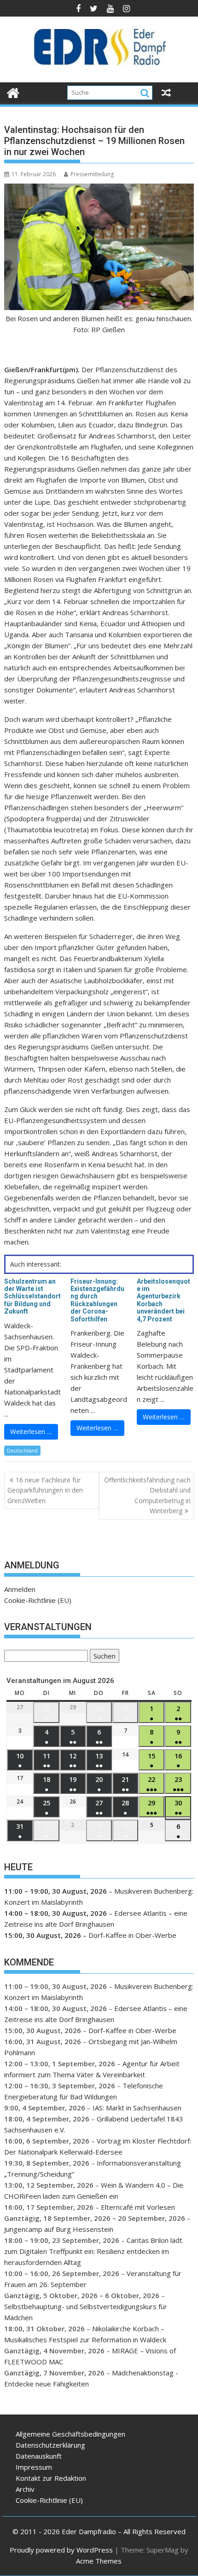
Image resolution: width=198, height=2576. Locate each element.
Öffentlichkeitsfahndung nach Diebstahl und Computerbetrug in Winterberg (147, 1495)
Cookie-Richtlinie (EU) (38, 1600)
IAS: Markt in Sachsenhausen (137, 2108)
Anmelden (20, 1589)
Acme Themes (99, 2561)
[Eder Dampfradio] (13, 92)
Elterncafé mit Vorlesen (138, 2207)
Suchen (103, 1657)
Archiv (25, 2489)
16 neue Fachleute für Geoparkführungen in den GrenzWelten (45, 1490)
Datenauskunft (39, 2456)
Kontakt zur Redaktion (51, 2478)
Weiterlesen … (31, 1432)
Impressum (34, 2467)
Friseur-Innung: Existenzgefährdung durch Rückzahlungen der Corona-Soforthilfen (97, 1300)
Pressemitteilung (92, 174)
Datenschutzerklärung (50, 2445)
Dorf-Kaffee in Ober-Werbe (132, 1935)
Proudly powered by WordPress (61, 2550)
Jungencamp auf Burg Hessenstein (59, 2229)
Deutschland (22, 1450)
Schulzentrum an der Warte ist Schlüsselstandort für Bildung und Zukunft (32, 1297)
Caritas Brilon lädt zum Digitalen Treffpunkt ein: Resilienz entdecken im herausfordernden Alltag (93, 2251)
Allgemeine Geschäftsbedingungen (70, 2434)
